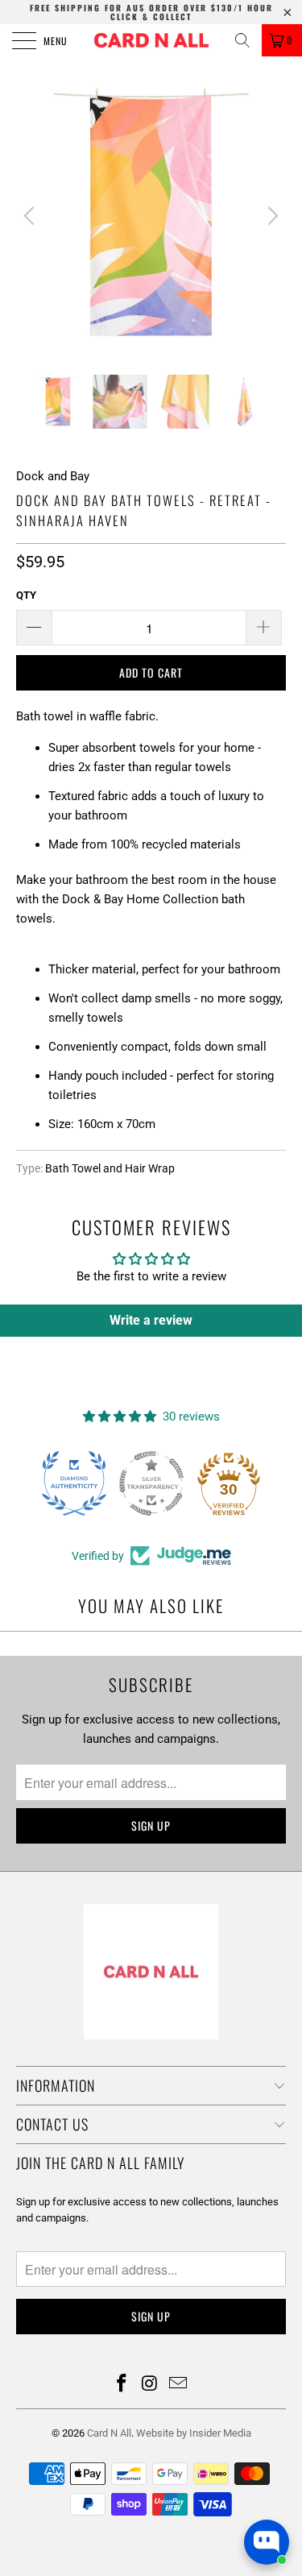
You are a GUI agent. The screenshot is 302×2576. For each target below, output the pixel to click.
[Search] (242, 40)
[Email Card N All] (178, 2385)
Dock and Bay (53, 476)
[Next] (271, 216)
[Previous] (31, 216)
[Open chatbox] (267, 2542)
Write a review (151, 1320)
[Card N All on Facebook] (122, 2385)
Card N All (109, 2433)
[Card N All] (151, 40)
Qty (26, 595)
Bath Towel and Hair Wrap (110, 1168)
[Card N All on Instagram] (151, 2385)
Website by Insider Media (194, 2433)
